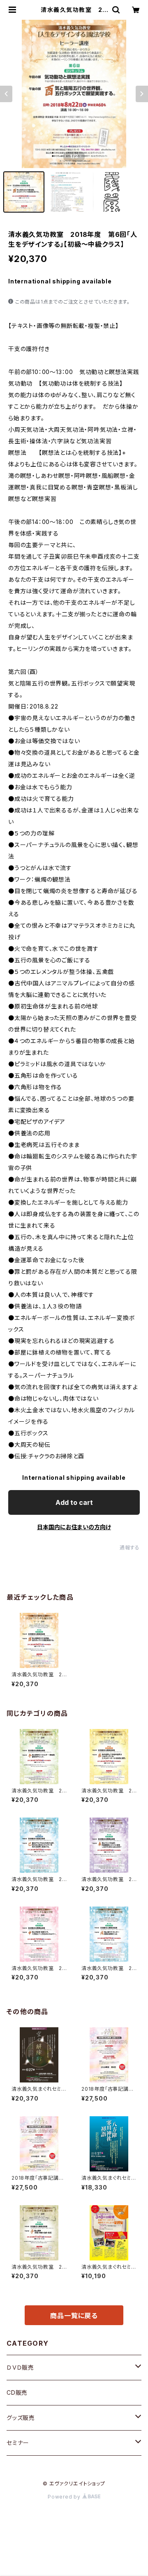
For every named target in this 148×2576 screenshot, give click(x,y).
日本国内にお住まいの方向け (74, 1527)
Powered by (65, 2497)
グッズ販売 (21, 2418)
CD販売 (17, 2392)
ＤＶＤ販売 (20, 2367)
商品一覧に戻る (74, 2316)
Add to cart (74, 1502)
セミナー (18, 2443)
